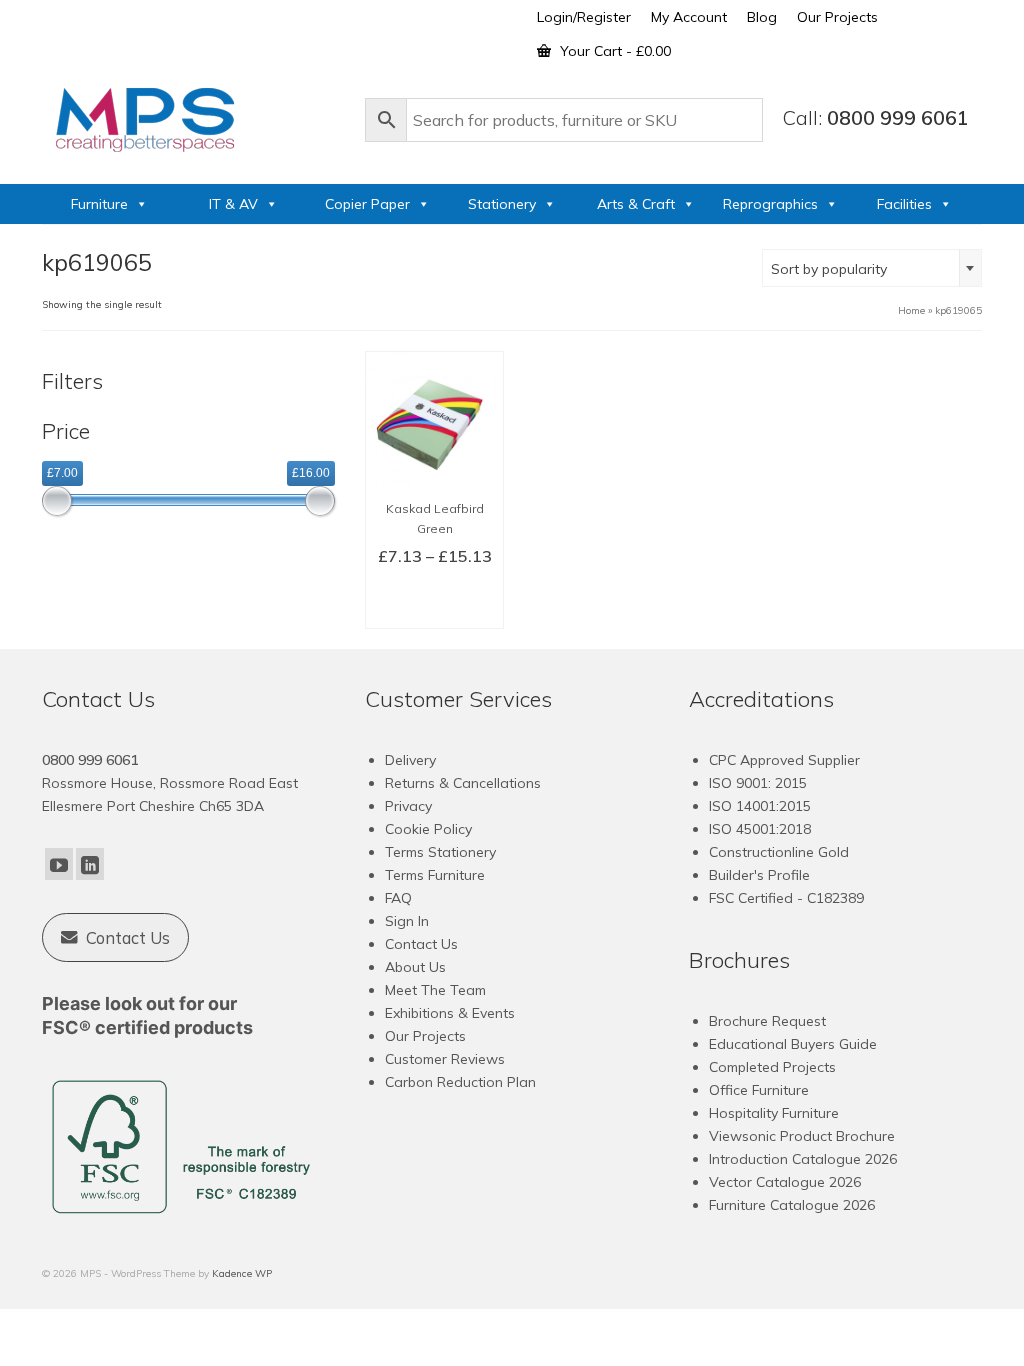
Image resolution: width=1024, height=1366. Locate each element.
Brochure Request (767, 1021)
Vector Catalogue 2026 (785, 1182)
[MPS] (193, 116)
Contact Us (421, 944)
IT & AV (233, 204)
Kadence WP (242, 1273)
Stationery (502, 204)
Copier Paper (367, 204)
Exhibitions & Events (450, 1013)
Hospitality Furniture (774, 1113)
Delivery (410, 760)
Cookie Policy (428, 829)
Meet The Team (435, 990)
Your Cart (613, 51)
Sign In (407, 921)
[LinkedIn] (90, 864)
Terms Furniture (435, 875)
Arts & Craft (636, 204)
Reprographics (770, 204)
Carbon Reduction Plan (460, 1082)
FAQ (398, 898)
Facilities (904, 204)
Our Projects (425, 1036)
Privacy (408, 806)
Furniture (99, 204)
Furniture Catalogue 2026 (792, 1205)
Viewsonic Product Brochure (802, 1136)
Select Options (435, 600)
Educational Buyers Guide (793, 1044)
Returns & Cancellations (463, 783)
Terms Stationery (440, 852)
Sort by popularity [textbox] (829, 269)
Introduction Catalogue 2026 (803, 1159)
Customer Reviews (445, 1059)
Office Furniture (759, 1090)
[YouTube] (59, 864)
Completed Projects (772, 1067)
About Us (415, 967)
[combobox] (872, 268)
